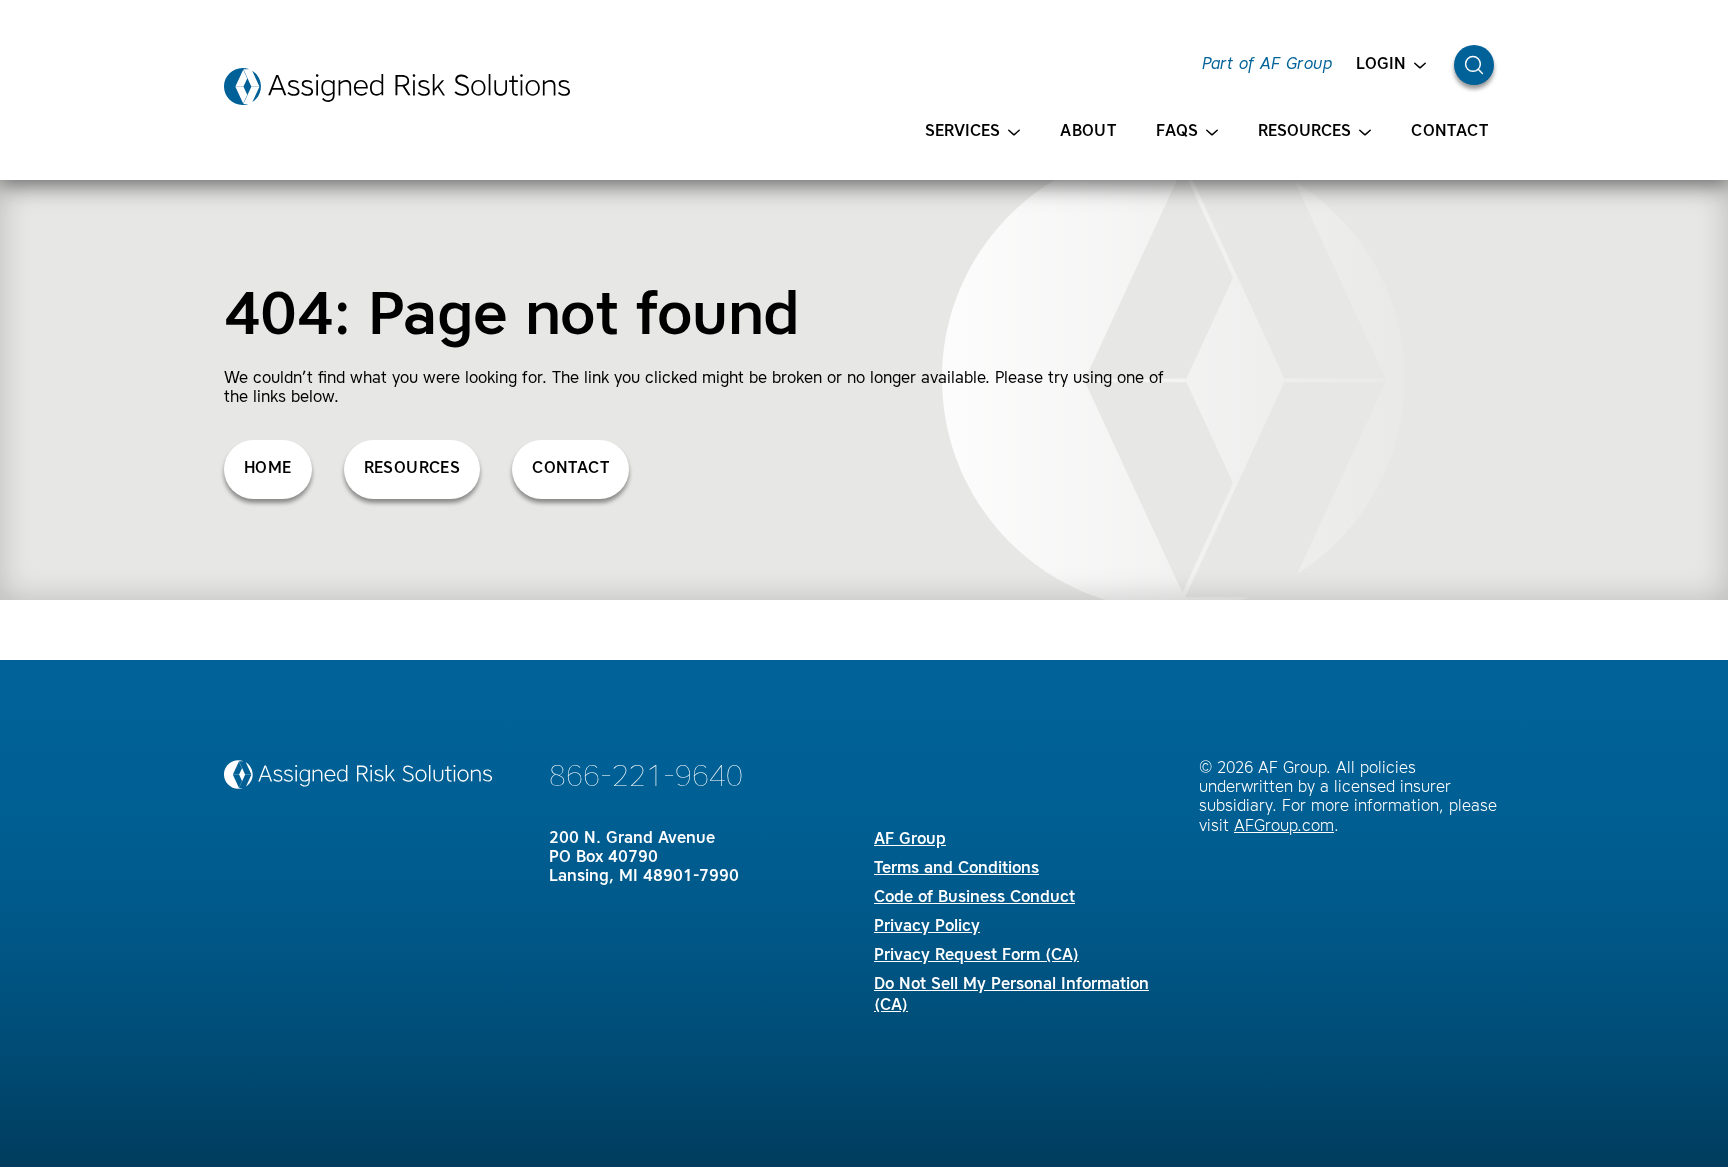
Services (962, 132)
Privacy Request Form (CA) (976, 956)
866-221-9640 (646, 778)
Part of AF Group (1267, 65)
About (1088, 132)
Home (268, 469)
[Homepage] (397, 86)
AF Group (910, 840)
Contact (1449, 132)
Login (1381, 65)
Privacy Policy (927, 927)
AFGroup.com (1284, 827)
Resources (1304, 132)
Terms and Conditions (956, 869)
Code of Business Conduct (974, 898)
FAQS (1177, 132)
